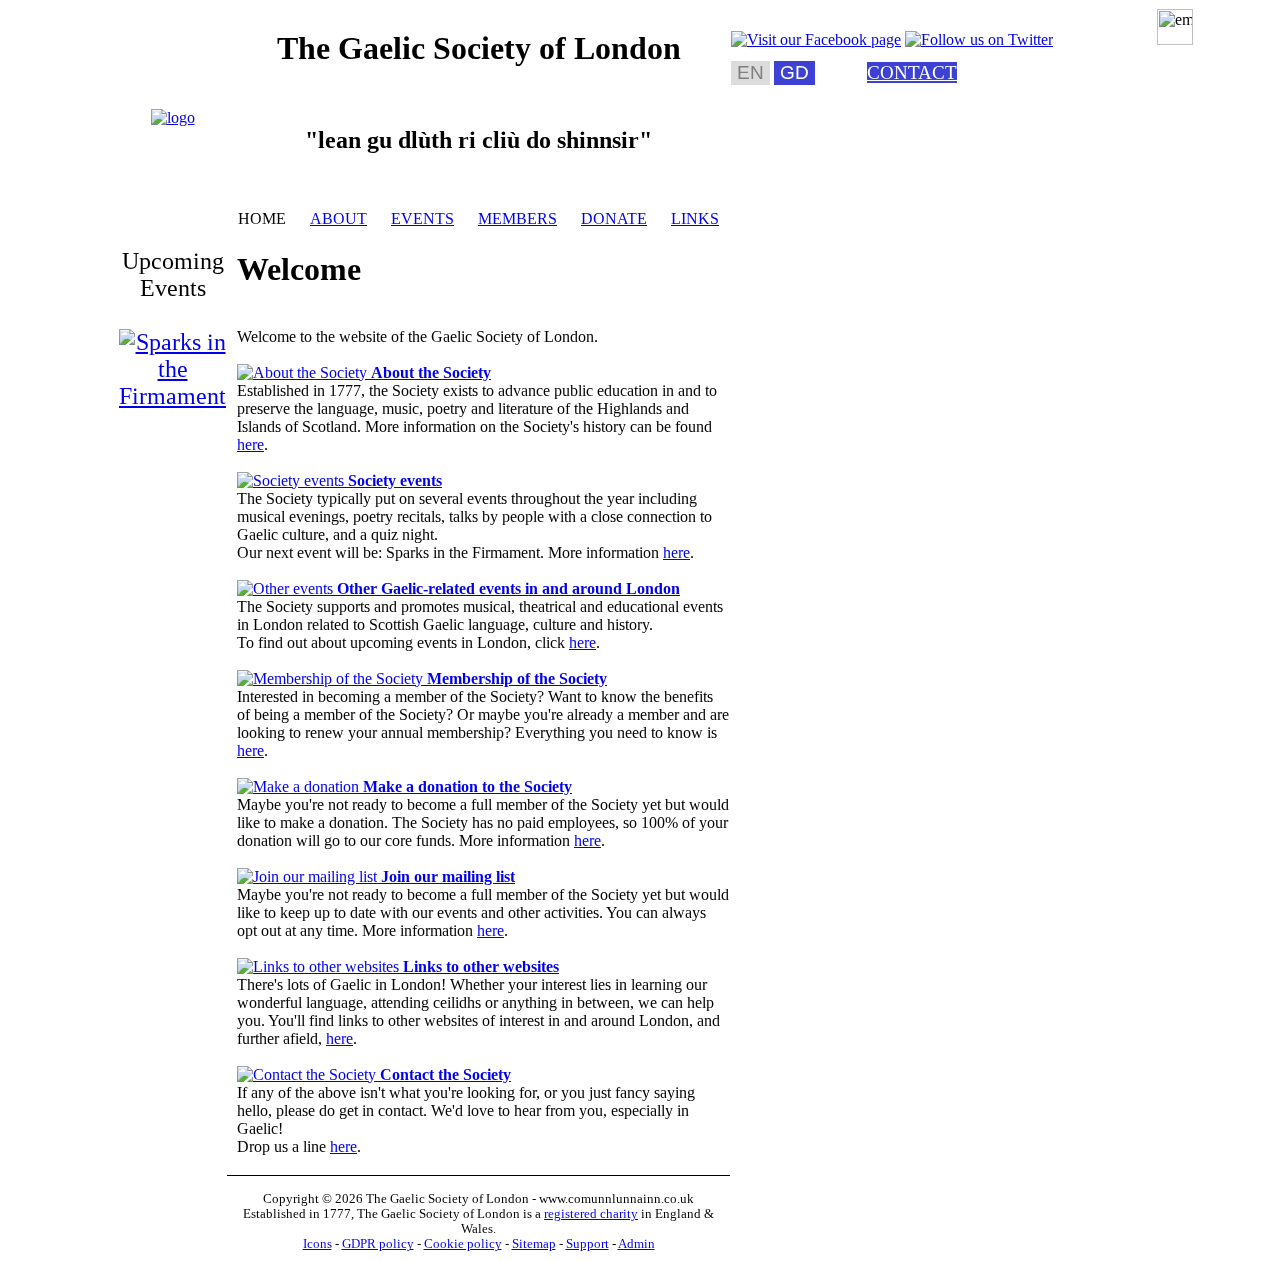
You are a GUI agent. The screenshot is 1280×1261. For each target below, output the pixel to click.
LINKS (695, 218)
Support (587, 1244)
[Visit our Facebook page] (816, 39)
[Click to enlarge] (173, 117)
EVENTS (422, 218)
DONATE (614, 218)
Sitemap (534, 1244)
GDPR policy (378, 1244)
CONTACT (912, 72)
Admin (636, 1244)
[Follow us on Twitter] (979, 39)
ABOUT (338, 218)
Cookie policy (463, 1244)
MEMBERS (517, 218)
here (250, 444)
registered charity (591, 1214)
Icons (317, 1244)
